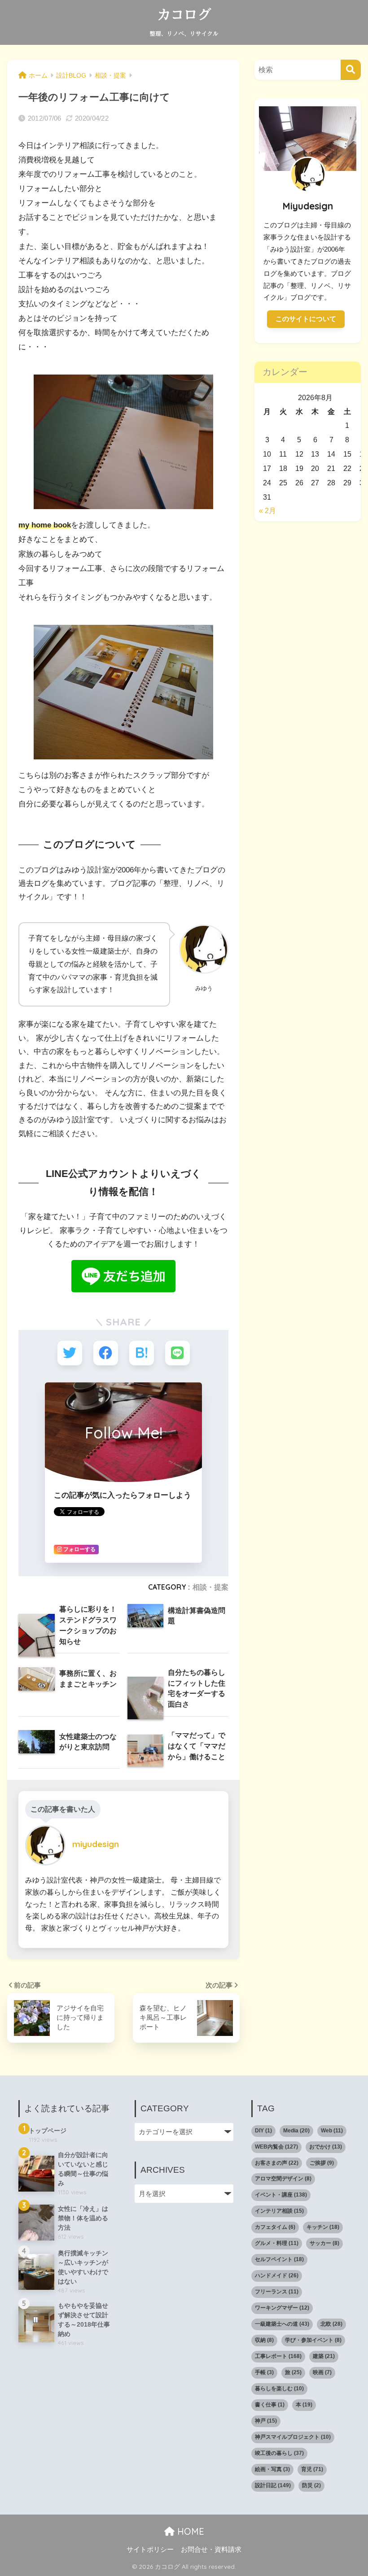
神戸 (266, 2421)
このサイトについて (306, 319)
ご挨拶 (322, 2163)
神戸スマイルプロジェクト (293, 2437)
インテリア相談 (279, 2211)
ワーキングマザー (282, 2308)
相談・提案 (210, 1587)
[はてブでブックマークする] (142, 1353)
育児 (312, 2469)
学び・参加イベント (313, 2340)
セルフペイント (279, 2259)
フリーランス (277, 2292)
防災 (311, 2485)
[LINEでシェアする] (177, 1353)
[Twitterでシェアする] (70, 1353)
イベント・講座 (281, 2195)
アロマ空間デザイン (283, 2179)
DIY (263, 2131)
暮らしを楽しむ (279, 2389)
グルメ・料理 (277, 2243)
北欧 (331, 2324)
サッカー (324, 2243)
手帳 (264, 2372)
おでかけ (326, 2147)
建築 (324, 2356)
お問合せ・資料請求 (211, 2550)
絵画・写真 (272, 2469)
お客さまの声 (277, 2163)
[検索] (351, 70)
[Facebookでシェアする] (106, 1353)
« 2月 (267, 510)
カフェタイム (275, 2227)
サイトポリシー (150, 2550)
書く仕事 (270, 2405)
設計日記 (273, 2485)
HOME (189, 2531)
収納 (264, 2340)
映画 (322, 2372)
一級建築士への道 (282, 2324)
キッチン (323, 2227)
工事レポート (278, 2356)
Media (296, 2131)
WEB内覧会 (276, 2147)
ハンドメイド (277, 2275)
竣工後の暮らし (279, 2453)
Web (332, 2131)
